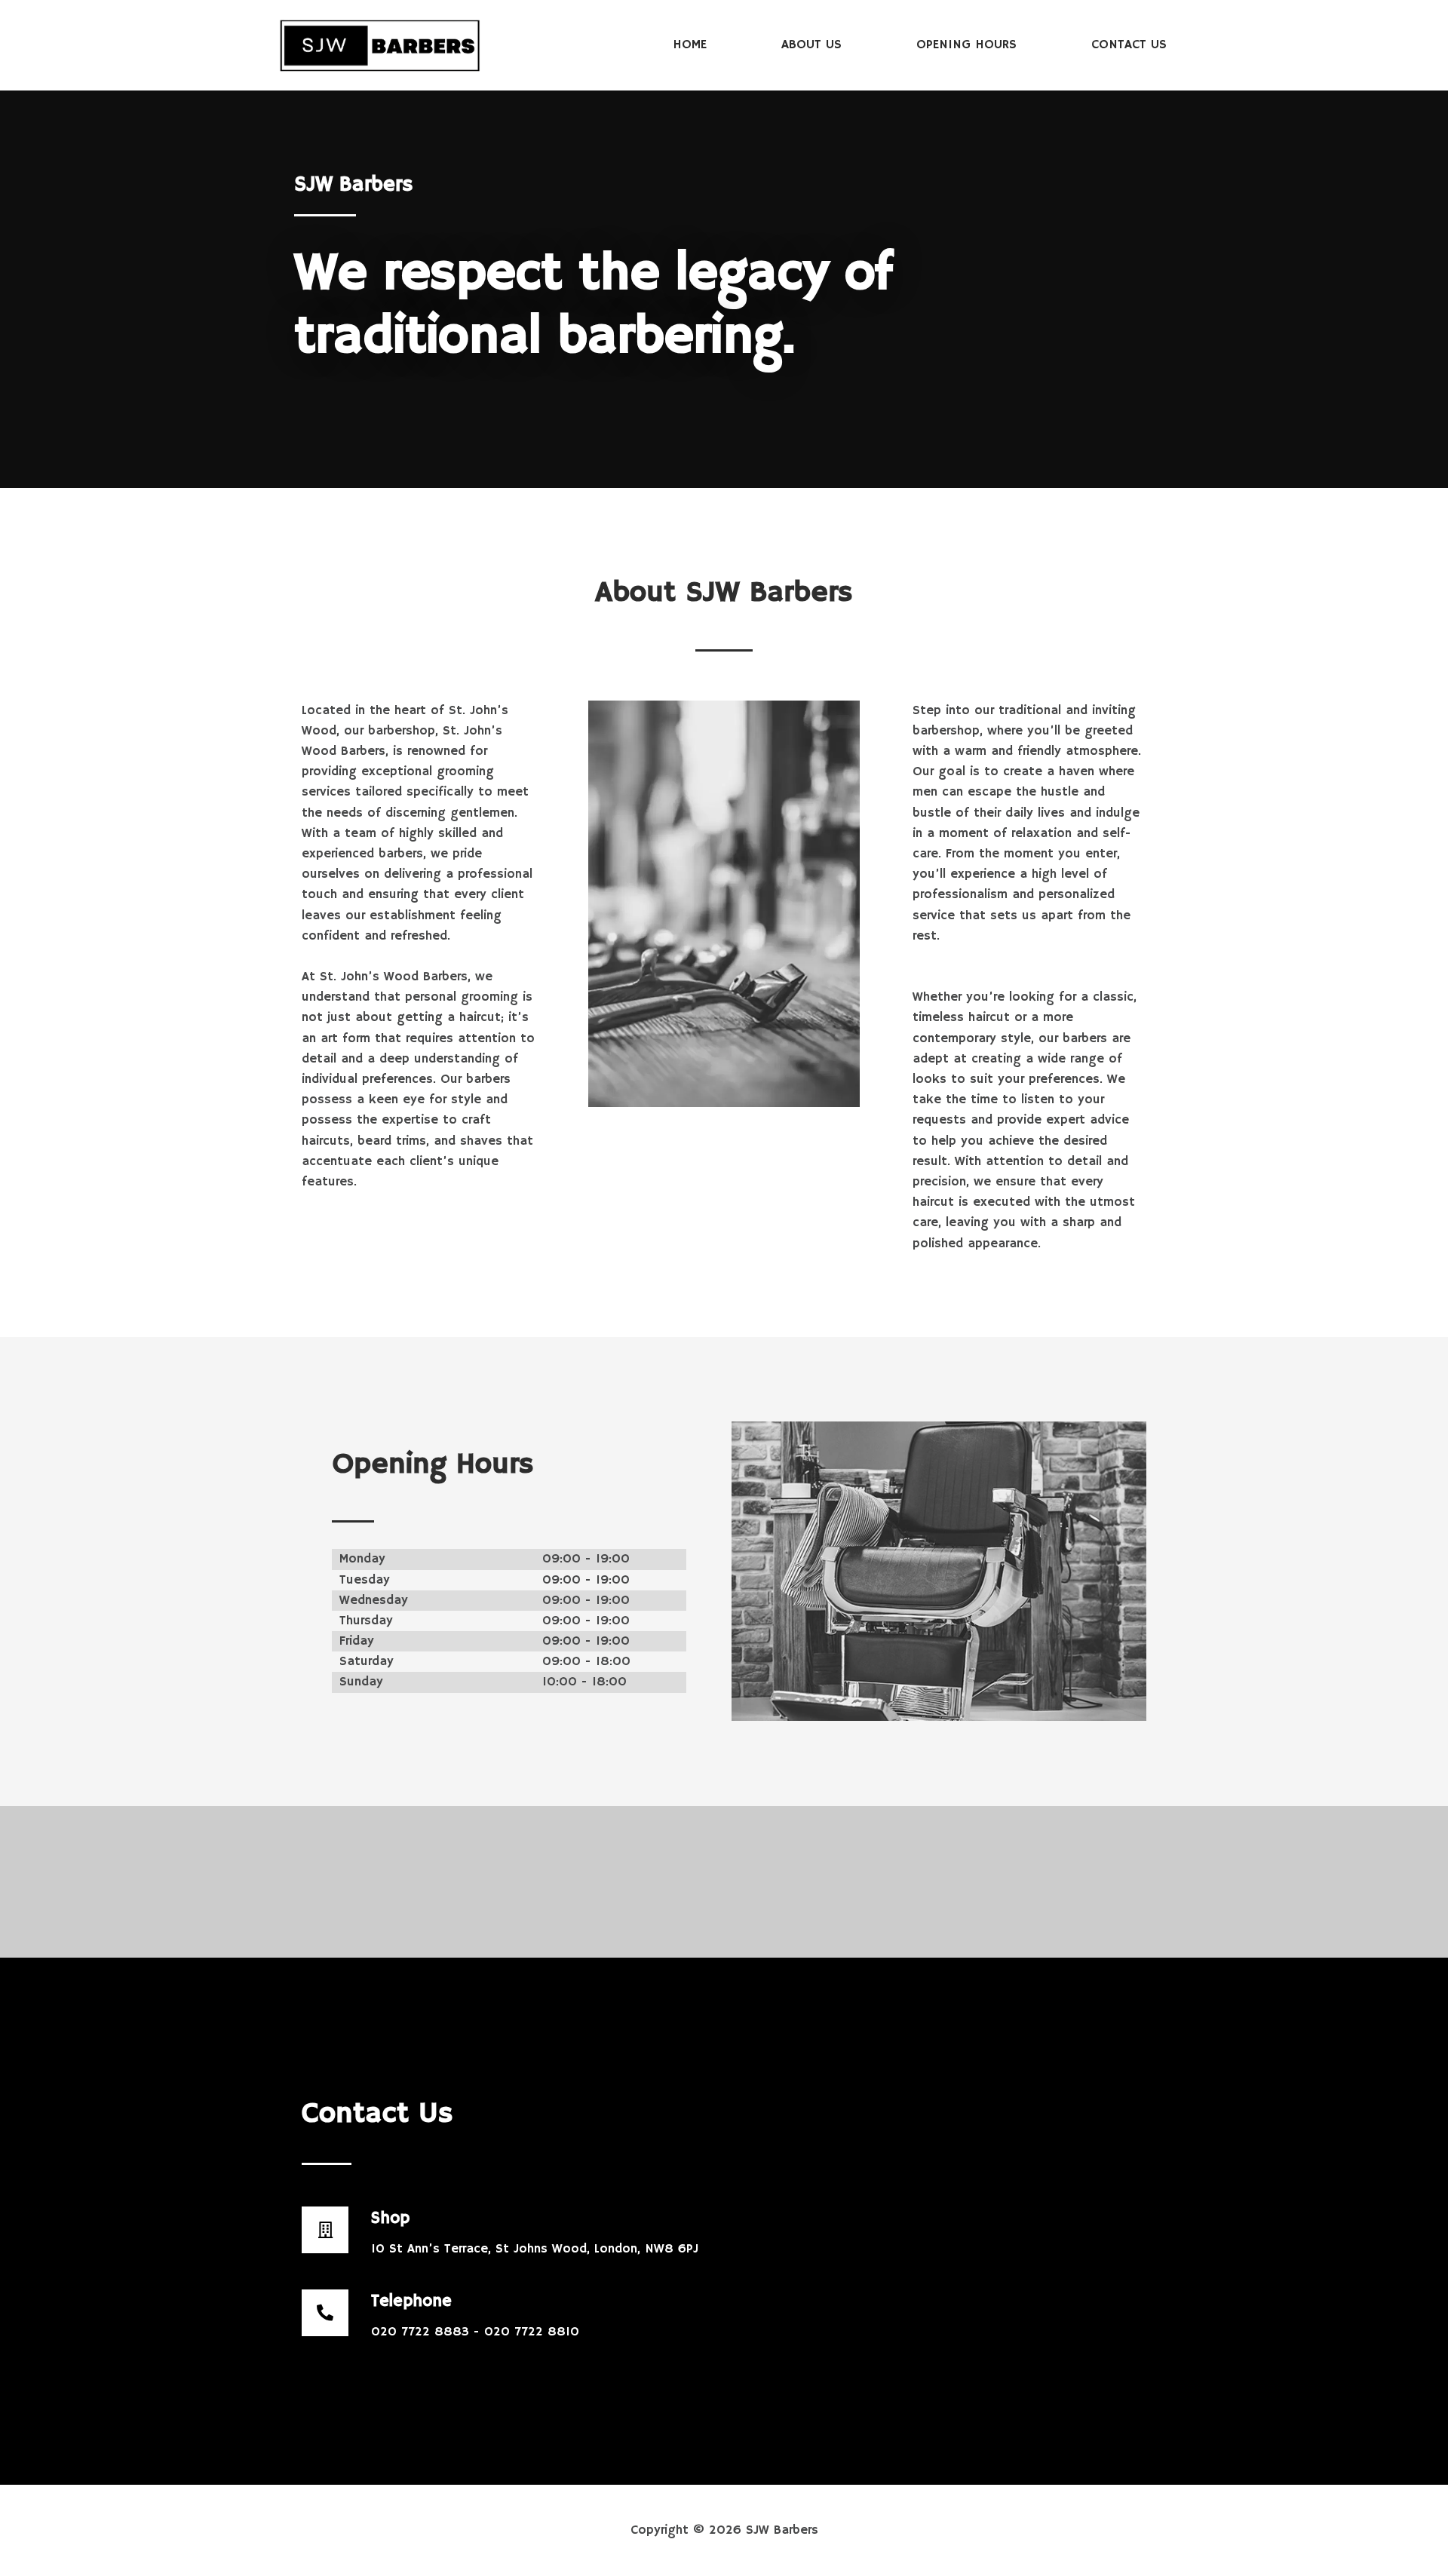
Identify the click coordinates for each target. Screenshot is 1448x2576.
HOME (690, 45)
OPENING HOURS (966, 45)
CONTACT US (1129, 45)
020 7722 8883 (422, 2332)
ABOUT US (811, 45)
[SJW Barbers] (380, 45)
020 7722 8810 (532, 2332)
